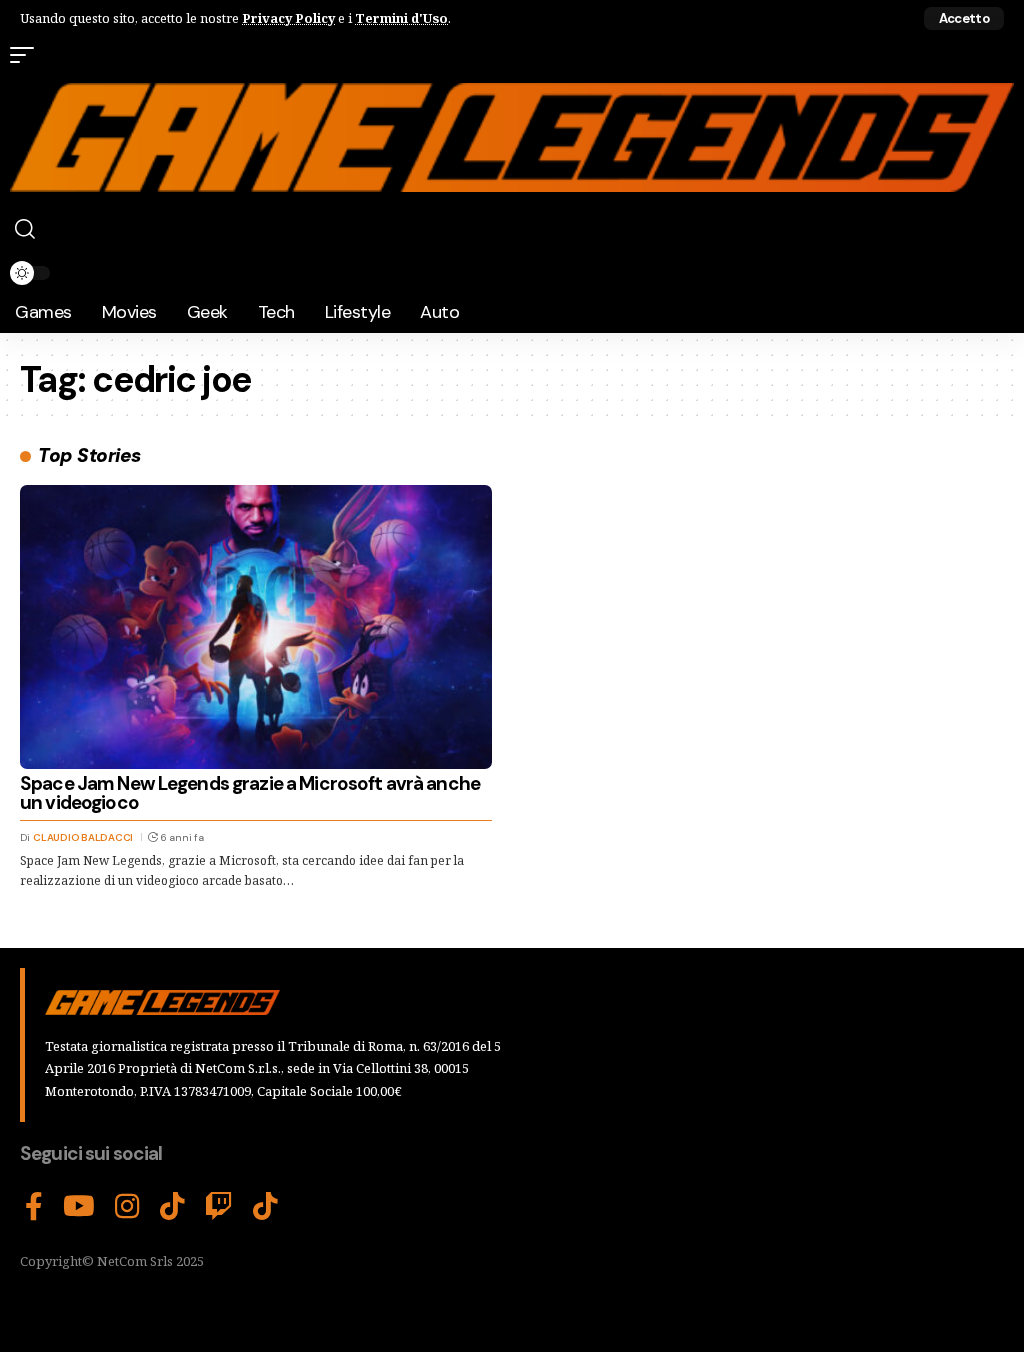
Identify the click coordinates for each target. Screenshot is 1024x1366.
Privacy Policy (288, 18)
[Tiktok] (265, 1207)
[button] (964, 18)
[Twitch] (219, 1207)
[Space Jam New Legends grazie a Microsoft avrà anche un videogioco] (256, 626)
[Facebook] (34, 1207)
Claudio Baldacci (83, 837)
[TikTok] (172, 1207)
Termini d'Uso (401, 18)
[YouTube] (79, 1207)
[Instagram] (127, 1207)
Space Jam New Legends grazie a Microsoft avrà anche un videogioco (250, 793)
